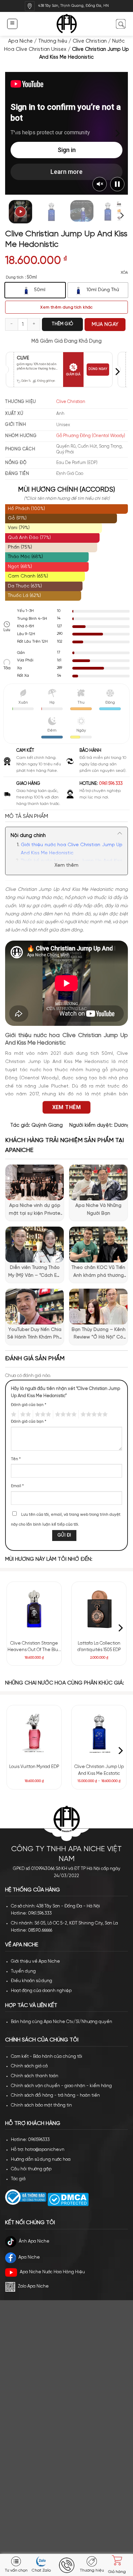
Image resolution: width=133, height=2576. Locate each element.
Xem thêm (66, 865)
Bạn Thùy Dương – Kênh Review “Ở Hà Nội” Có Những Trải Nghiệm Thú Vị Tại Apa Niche (99, 1334)
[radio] (35, 290)
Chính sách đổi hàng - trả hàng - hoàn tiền (55, 2095)
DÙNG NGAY (98, 369)
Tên (16, 1459)
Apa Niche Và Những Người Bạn (98, 1209)
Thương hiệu (53, 41)
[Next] (117, 133)
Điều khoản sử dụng (32, 1981)
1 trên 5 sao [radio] (13, 1414)
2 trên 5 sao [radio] (25, 1414)
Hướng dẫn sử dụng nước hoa (41, 2160)
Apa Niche (20, 41)
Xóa (124, 273)
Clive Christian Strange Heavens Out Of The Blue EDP (34, 1647)
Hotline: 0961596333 (30, 2140)
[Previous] (16, 133)
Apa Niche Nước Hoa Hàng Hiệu (52, 2272)
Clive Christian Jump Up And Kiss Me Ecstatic (99, 1770)
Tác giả (18, 2179)
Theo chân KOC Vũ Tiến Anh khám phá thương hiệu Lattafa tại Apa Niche (98, 1272)
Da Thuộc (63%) (25, 586)
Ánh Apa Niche (34, 2241)
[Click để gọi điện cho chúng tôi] (66, 2565)
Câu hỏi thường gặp (31, 2169)
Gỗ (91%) (17, 518)
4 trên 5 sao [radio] (65, 1414)
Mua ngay (105, 325)
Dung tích (15, 277)
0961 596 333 (111, 784)
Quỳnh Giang (47, 1125)
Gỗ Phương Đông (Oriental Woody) (91, 436)
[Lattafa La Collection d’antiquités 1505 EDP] (99, 1609)
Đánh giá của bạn (29, 1405)
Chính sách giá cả (29, 2066)
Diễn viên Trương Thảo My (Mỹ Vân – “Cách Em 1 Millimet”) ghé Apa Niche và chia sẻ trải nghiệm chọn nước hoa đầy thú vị (35, 1272)
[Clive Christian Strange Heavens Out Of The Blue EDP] (34, 1609)
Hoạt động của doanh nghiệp (41, 1991)
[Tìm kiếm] (121, 24)
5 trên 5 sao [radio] (93, 1414)
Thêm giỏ (62, 324)
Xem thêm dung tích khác (66, 307)
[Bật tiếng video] (100, 184)
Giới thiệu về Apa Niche (35, 1961)
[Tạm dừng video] (117, 184)
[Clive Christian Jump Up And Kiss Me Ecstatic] (99, 1733)
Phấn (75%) (20, 547)
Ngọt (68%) (20, 567)
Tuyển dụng (23, 1971)
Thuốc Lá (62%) (24, 596)
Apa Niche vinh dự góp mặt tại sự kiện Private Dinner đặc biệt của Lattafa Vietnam (35, 1210)
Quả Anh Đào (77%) (29, 538)
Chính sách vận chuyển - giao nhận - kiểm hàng (61, 2086)
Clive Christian (90, 41)
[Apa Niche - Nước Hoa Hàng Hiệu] (67, 24)
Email (17, 1486)
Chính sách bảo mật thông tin (41, 2105)
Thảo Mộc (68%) (25, 557)
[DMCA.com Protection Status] (68, 2199)
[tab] (66, 817)
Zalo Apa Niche (33, 2286)
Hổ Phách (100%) (26, 509)
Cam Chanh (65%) (28, 576)
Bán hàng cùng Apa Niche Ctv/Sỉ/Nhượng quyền (62, 2022)
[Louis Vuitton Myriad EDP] (34, 1733)
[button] (12, 24)
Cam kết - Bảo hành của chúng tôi (47, 2057)
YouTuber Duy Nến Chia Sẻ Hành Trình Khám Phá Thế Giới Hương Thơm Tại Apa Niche (35, 1334)
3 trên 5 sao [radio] (42, 1414)
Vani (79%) (19, 528)
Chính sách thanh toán (35, 2076)
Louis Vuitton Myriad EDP (34, 1767)
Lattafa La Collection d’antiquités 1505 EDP (99, 1647)
